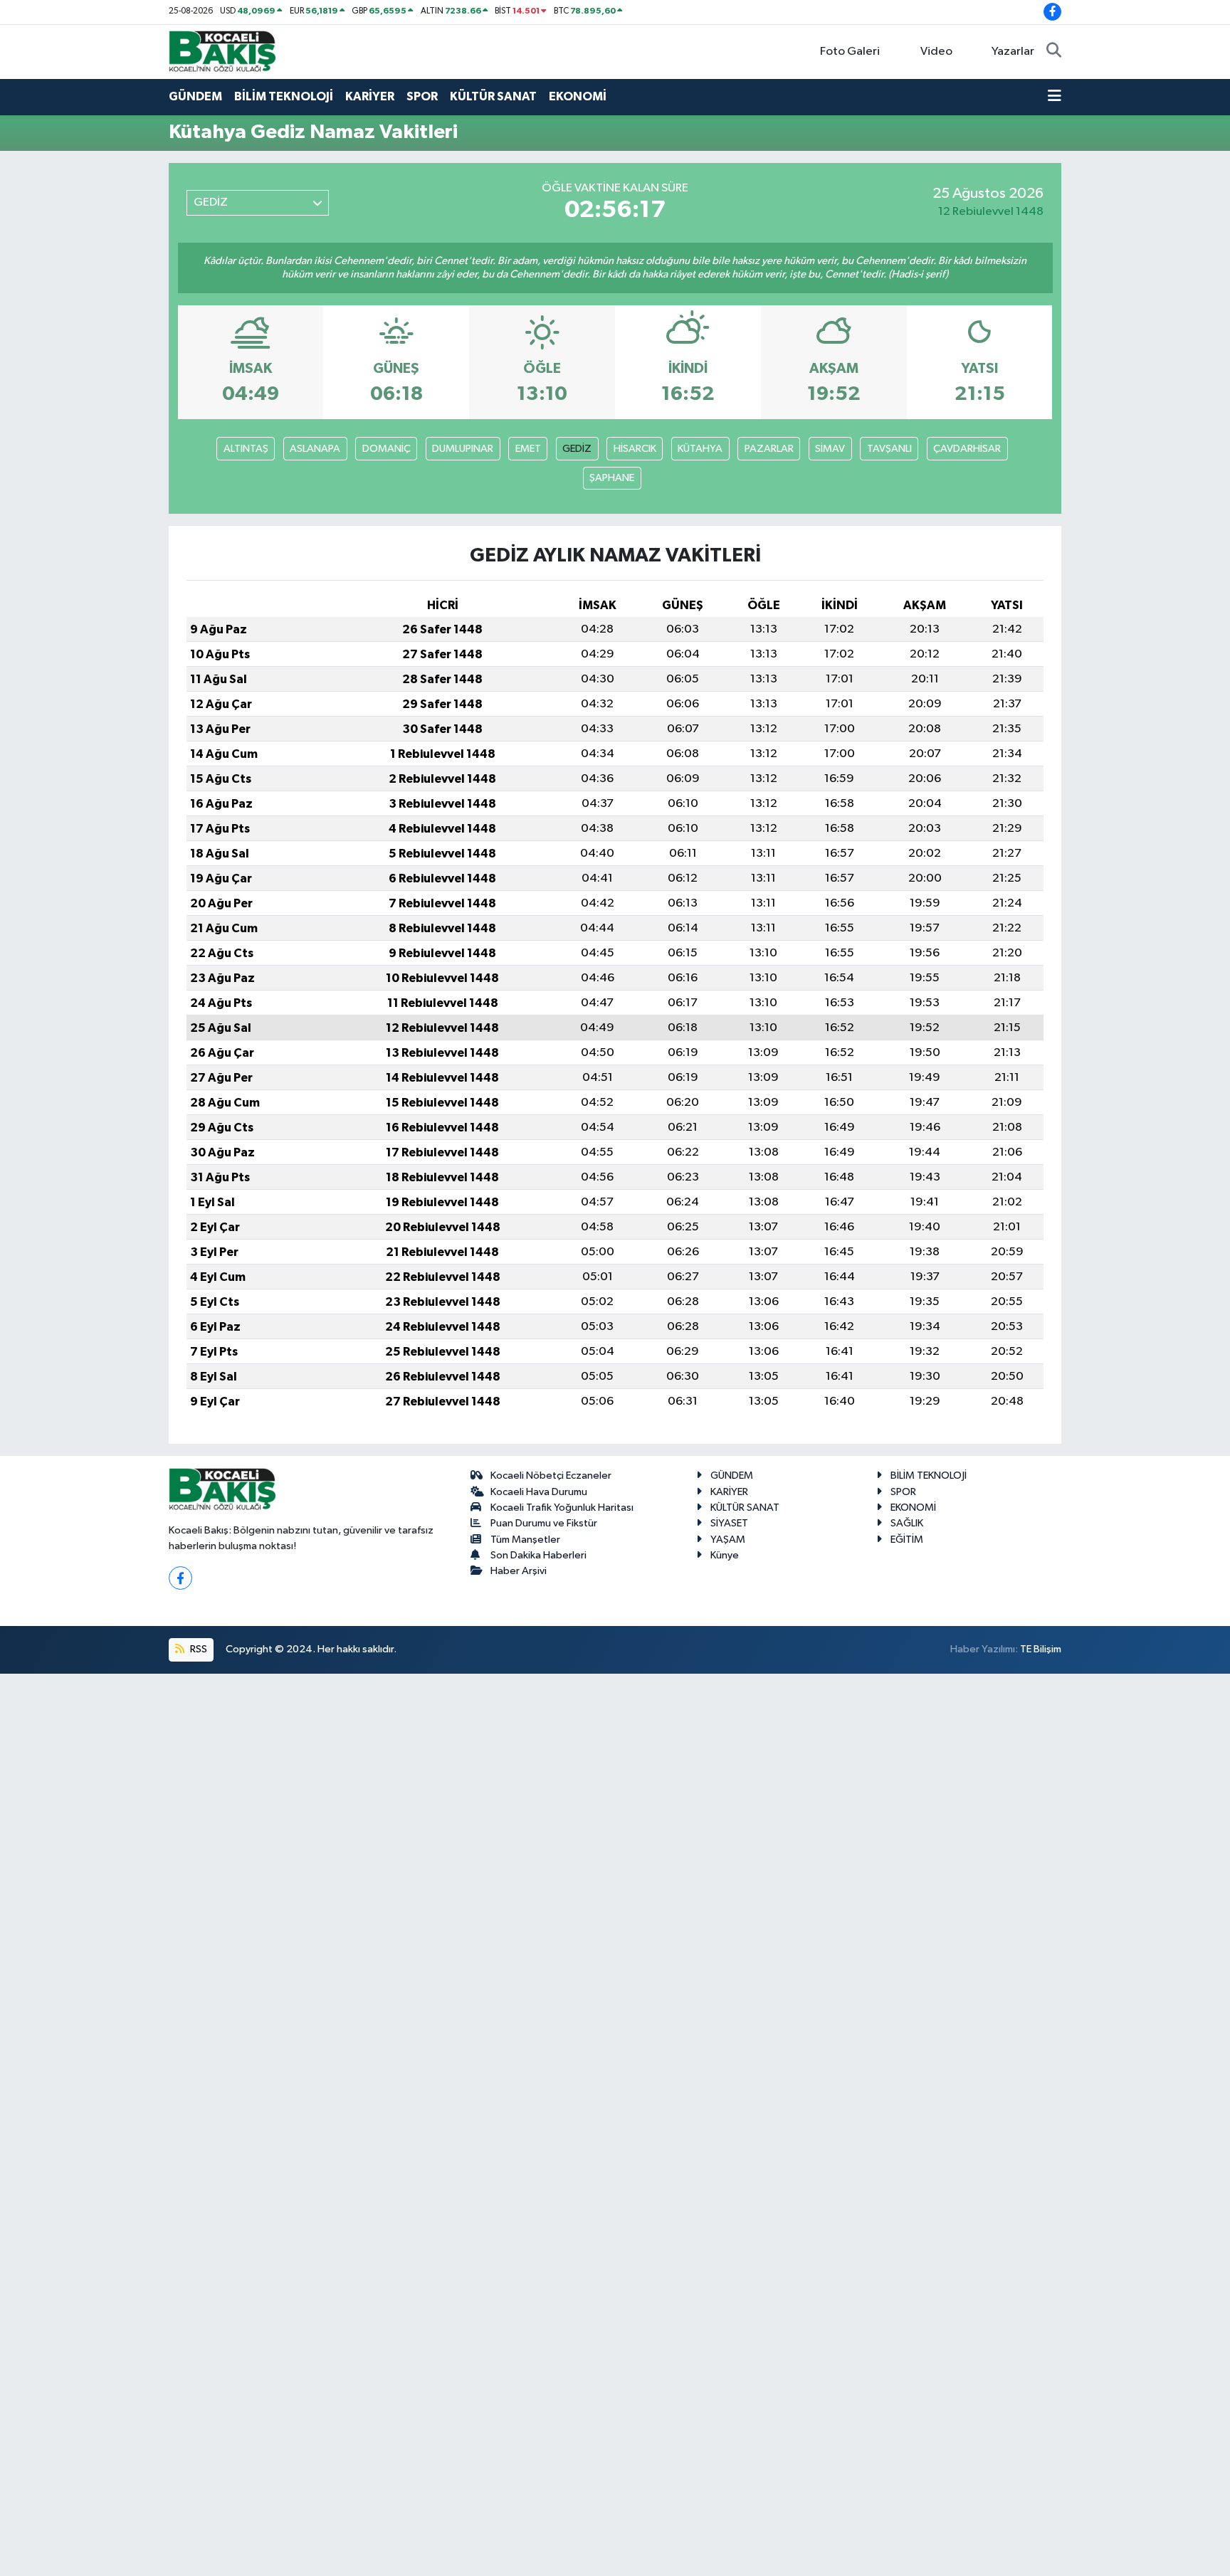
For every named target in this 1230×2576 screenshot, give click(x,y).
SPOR (422, 96)
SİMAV (830, 449)
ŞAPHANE (612, 478)
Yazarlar (1013, 52)
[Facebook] (180, 1578)
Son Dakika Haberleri (538, 1555)
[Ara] (1054, 52)
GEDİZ (577, 449)
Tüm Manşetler (525, 1540)
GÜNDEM (195, 96)
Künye (725, 1555)
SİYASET (729, 1523)
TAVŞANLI (889, 449)
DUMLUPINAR (463, 449)
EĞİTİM (907, 1540)
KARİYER (370, 96)
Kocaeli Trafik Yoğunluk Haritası (562, 1508)
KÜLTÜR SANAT (493, 96)
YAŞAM (728, 1540)
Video (936, 52)
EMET (528, 449)
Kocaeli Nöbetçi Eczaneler (551, 1476)
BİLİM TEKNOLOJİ (284, 96)
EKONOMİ (578, 96)
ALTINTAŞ (246, 449)
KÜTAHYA (700, 449)
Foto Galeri (850, 52)
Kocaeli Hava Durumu (539, 1492)
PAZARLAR (769, 449)
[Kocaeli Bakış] (222, 51)
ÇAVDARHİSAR (967, 449)
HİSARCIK (635, 449)
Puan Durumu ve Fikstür (544, 1523)
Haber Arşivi (519, 1571)
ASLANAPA (315, 449)
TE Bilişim (1041, 1649)
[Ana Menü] (1055, 97)
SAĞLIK (907, 1523)
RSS (198, 1649)
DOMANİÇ (387, 449)
